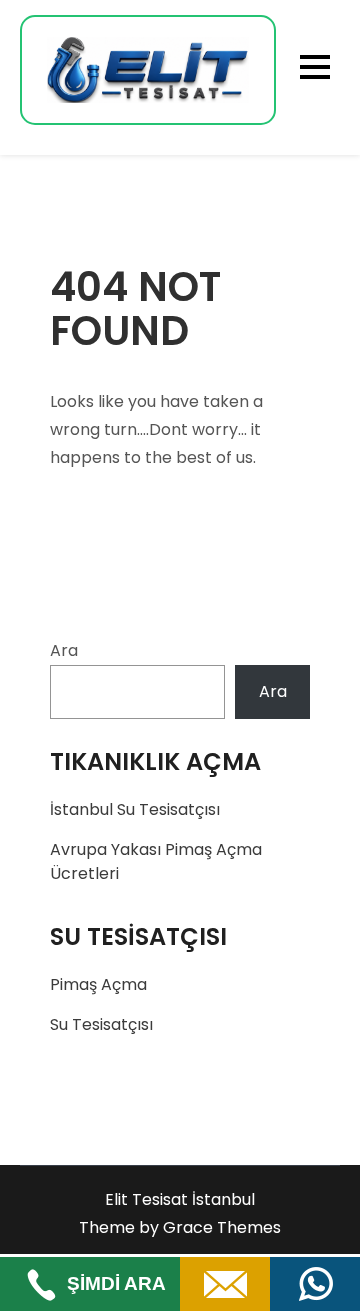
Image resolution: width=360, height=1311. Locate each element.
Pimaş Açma (98, 984)
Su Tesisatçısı (101, 1024)
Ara (64, 650)
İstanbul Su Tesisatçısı (135, 809)
